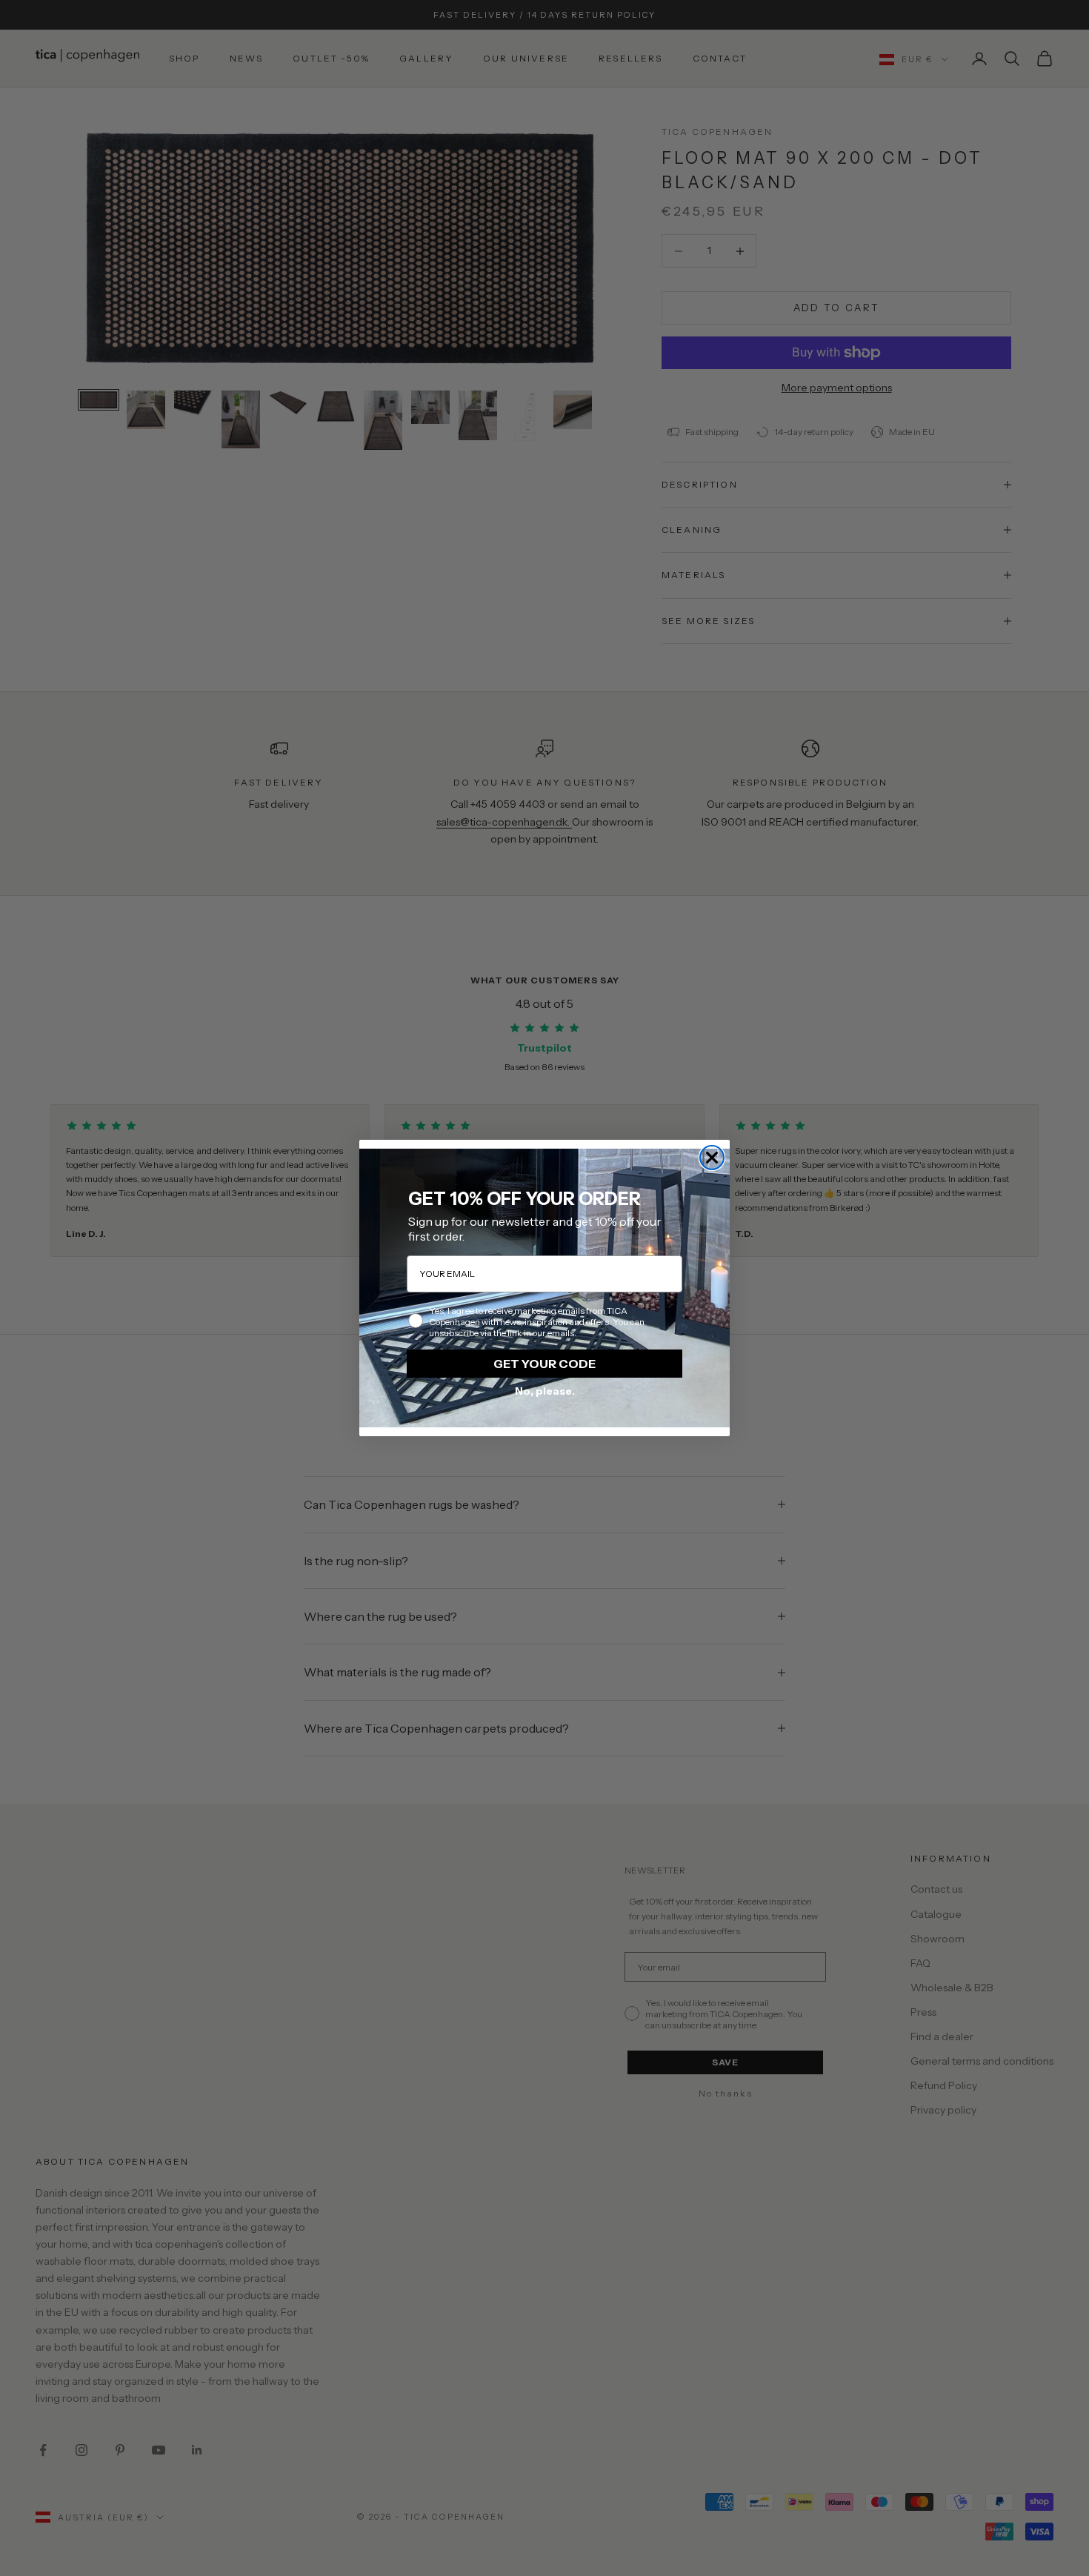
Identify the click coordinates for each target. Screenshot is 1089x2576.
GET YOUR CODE (544, 1364)
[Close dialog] (712, 1158)
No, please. (545, 1391)
